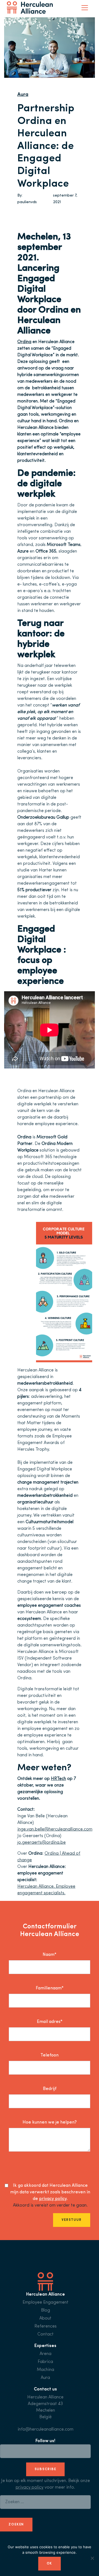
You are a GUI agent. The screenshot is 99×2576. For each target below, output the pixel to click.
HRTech (58, 1779)
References (46, 2326)
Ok (50, 2564)
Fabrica (45, 2362)
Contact (46, 2334)
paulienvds (27, 202)
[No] (92, 2558)
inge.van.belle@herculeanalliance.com (55, 1829)
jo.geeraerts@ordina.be (42, 1843)
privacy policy (53, 2199)
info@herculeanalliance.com (46, 2429)
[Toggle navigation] (85, 8)
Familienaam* (50, 1988)
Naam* (50, 1955)
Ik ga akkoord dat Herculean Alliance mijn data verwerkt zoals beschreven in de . (50, 2192)
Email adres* (50, 2022)
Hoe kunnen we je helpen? (50, 2122)
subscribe (46, 2469)
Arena (46, 2354)
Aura (23, 95)
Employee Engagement (46, 2302)
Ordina (24, 342)
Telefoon (50, 2055)
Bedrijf (50, 2089)
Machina (46, 2370)
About (45, 2318)
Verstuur (72, 2220)
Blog (46, 2310)
